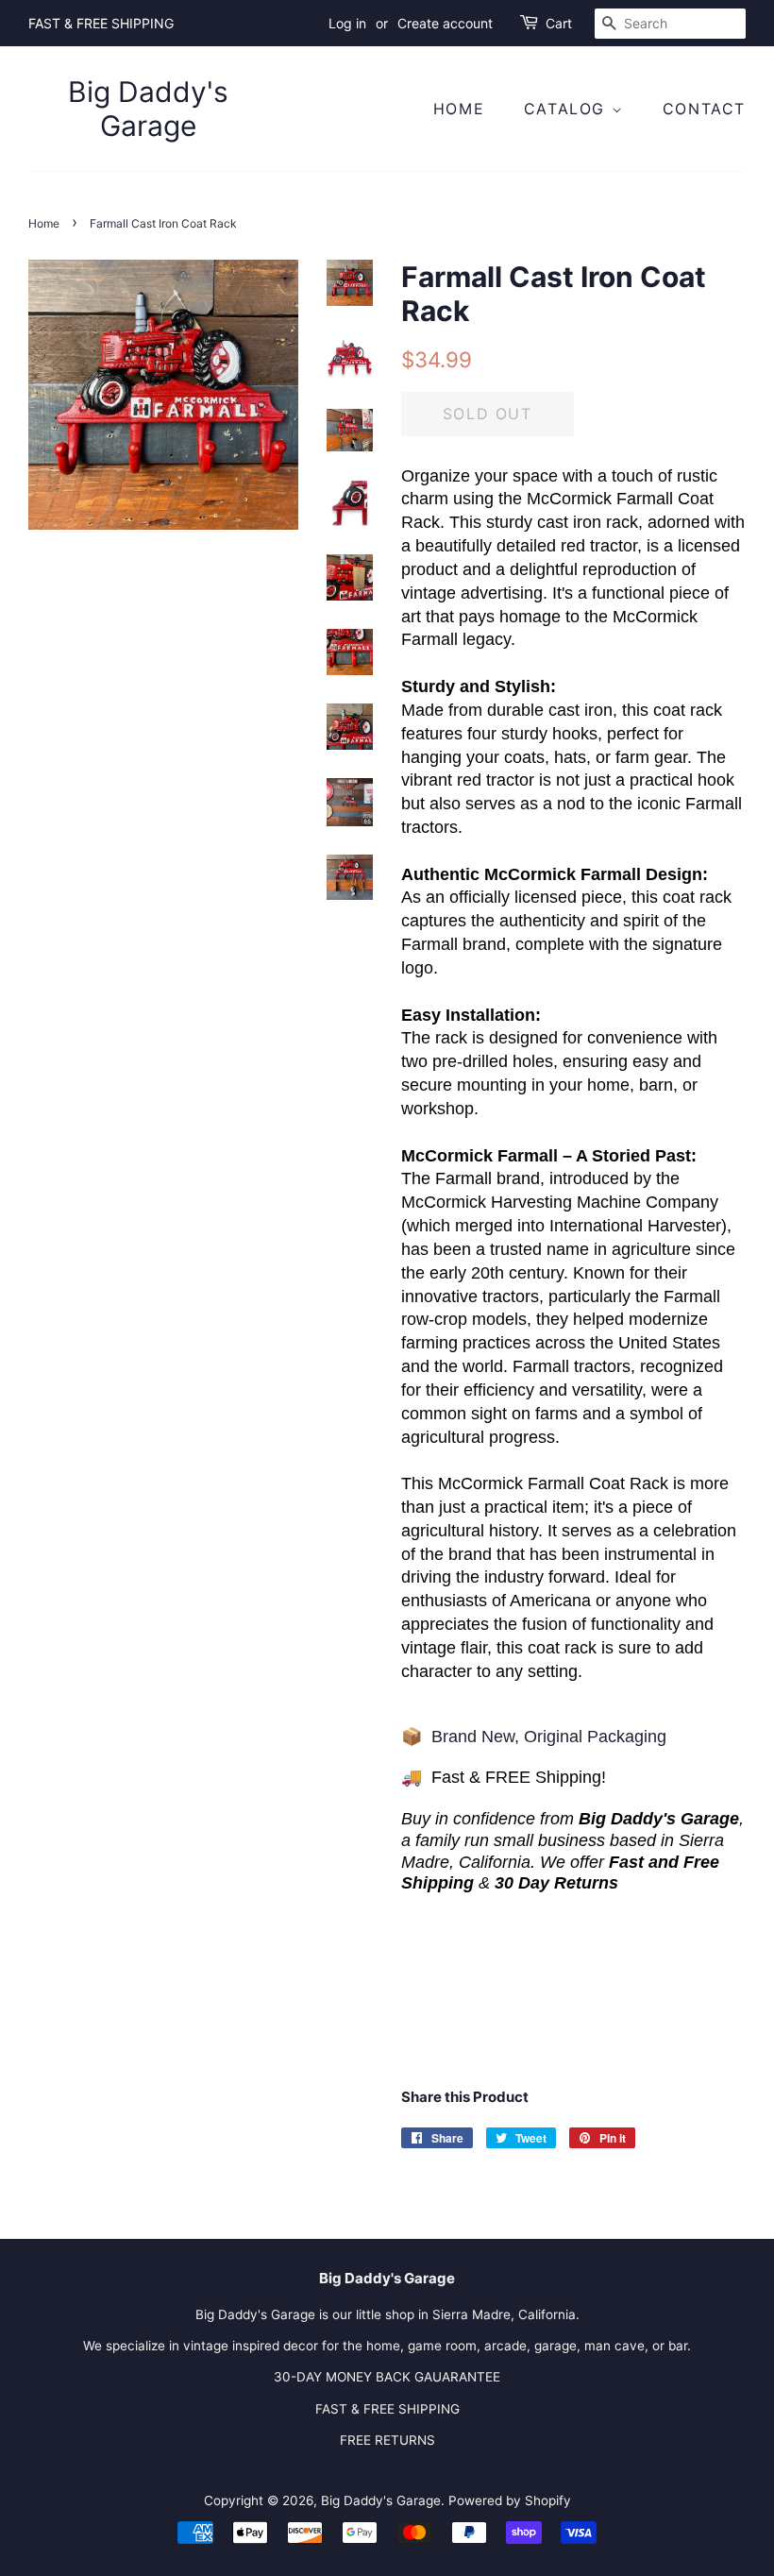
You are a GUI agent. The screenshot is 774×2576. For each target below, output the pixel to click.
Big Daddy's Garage (148, 109)
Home (459, 109)
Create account (445, 23)
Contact (704, 109)
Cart (559, 23)
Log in (347, 23)
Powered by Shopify (510, 2500)
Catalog (568, 109)
